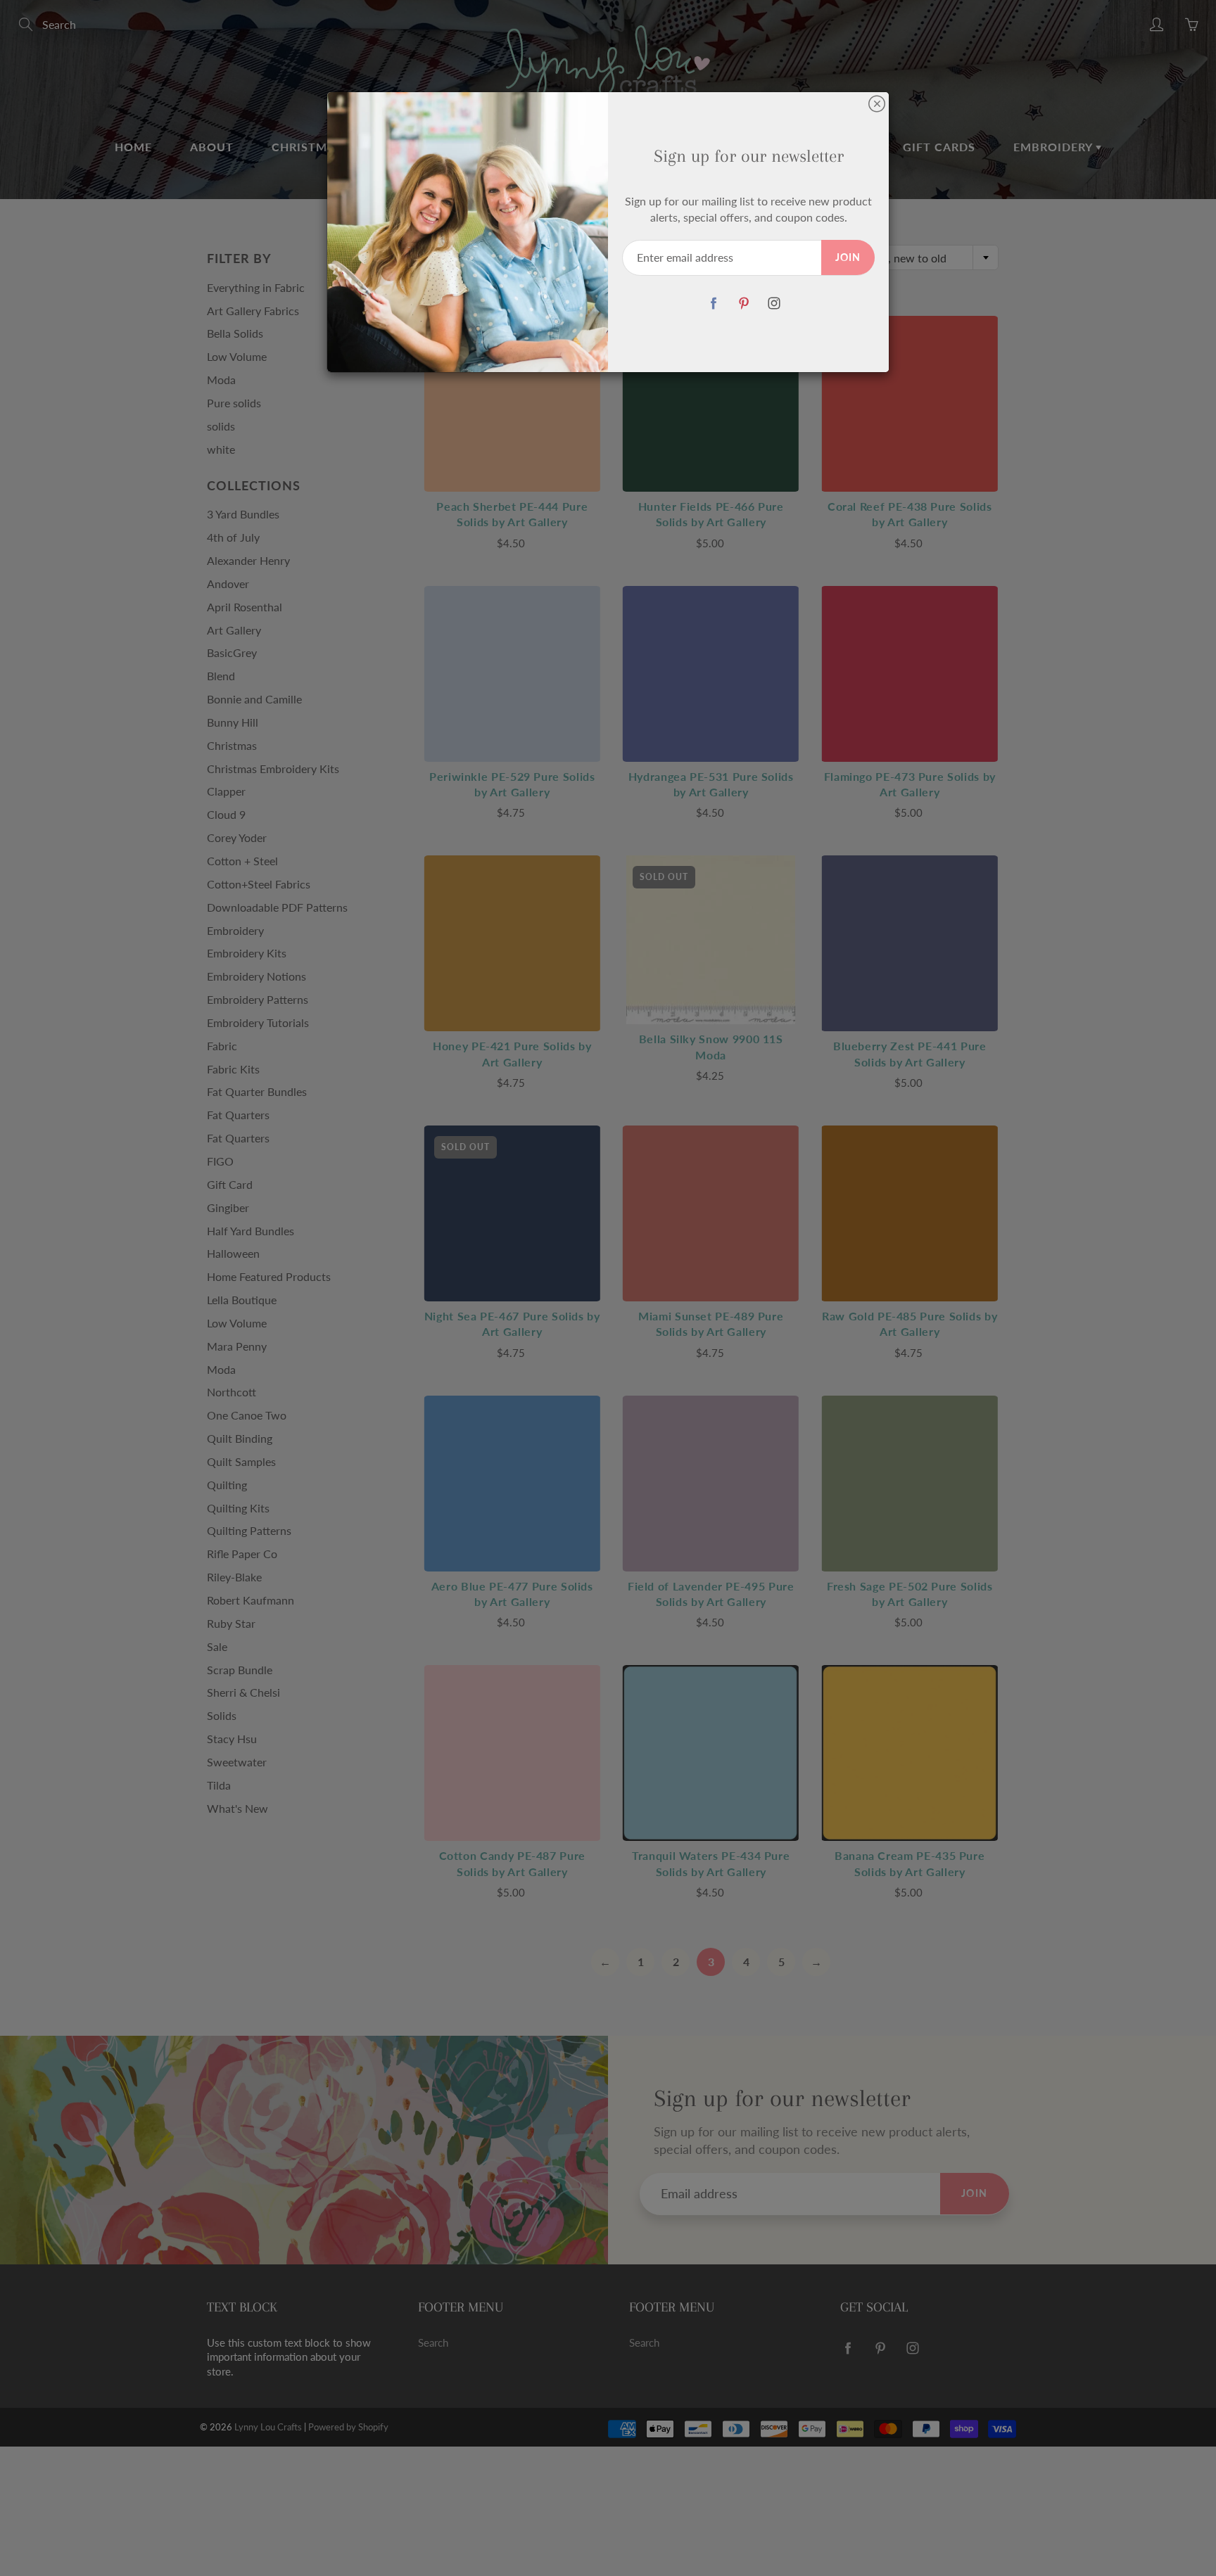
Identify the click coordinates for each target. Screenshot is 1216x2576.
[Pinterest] (743, 304)
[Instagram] (774, 304)
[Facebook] (713, 304)
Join (848, 257)
